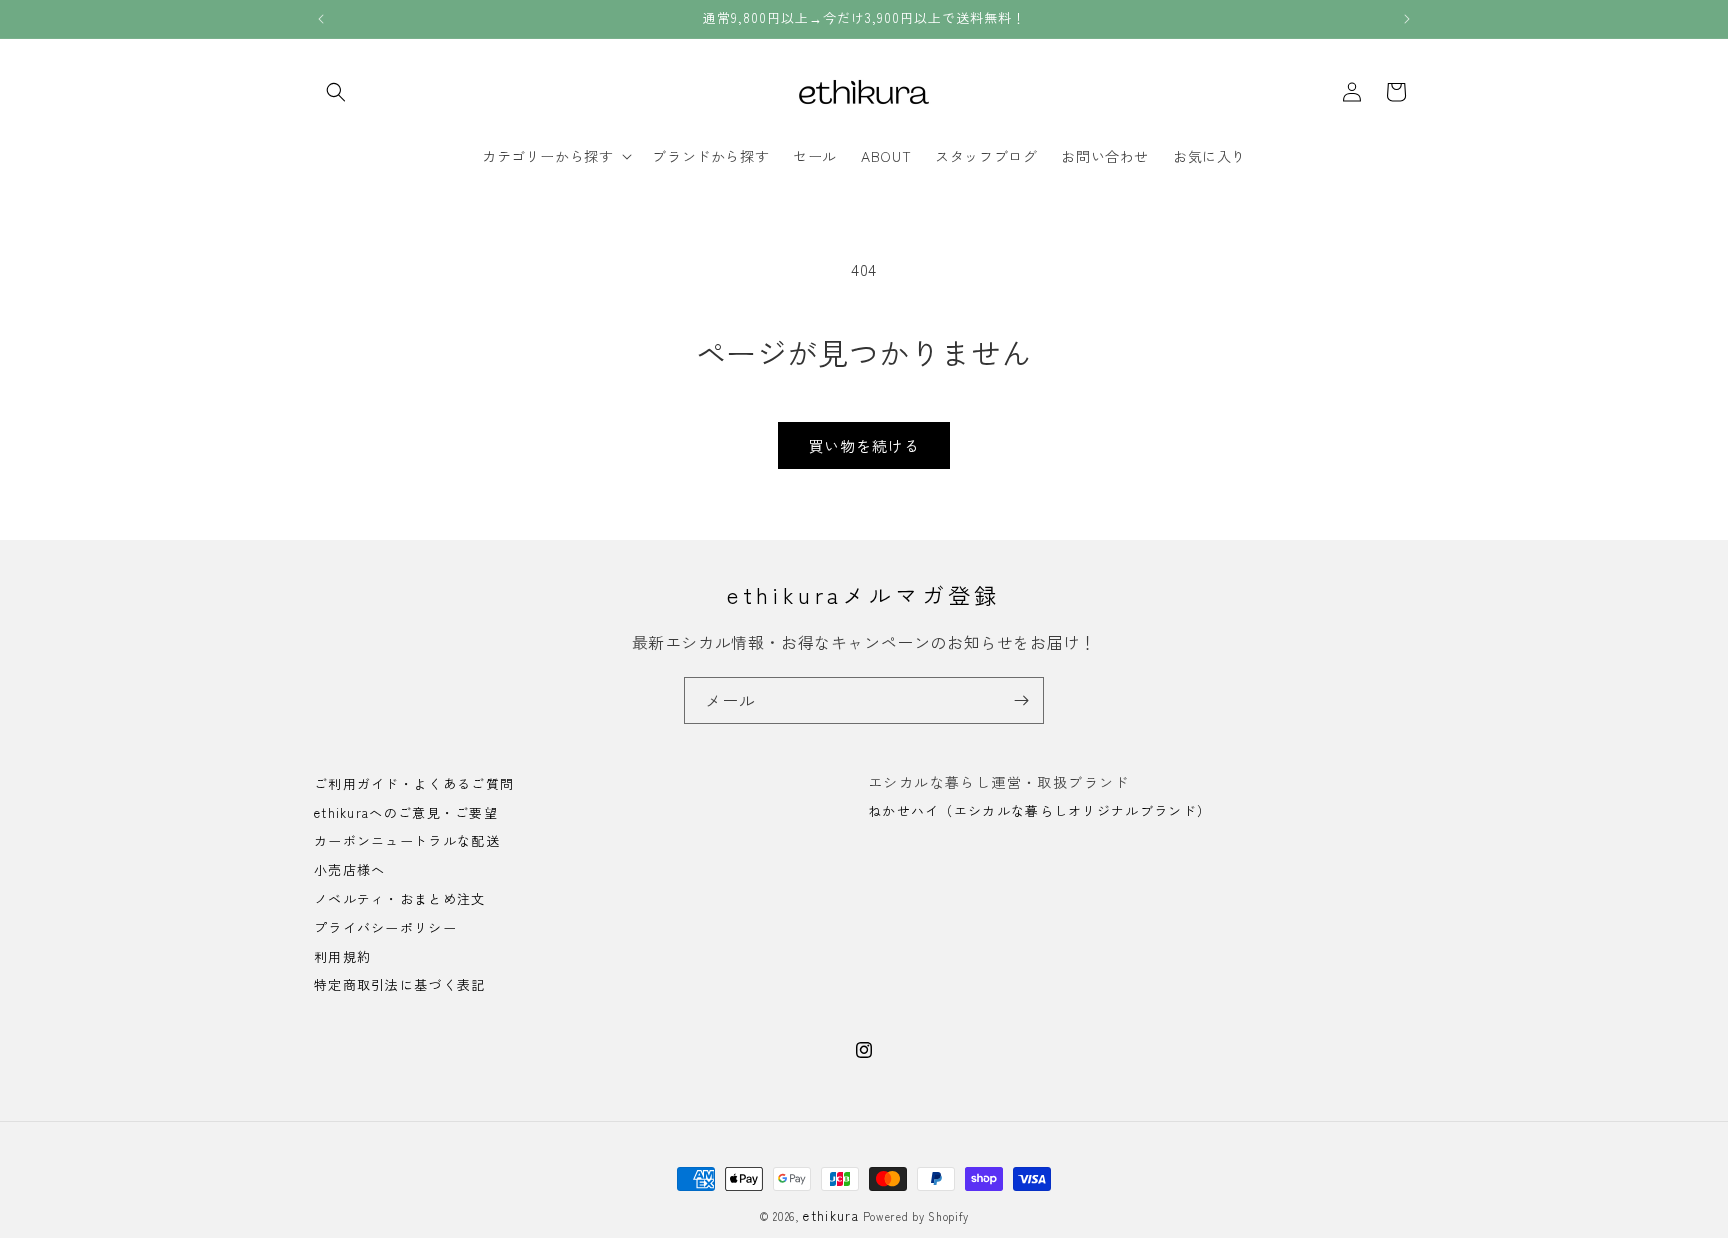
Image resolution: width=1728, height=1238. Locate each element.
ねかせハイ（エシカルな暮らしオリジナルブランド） (1039, 810)
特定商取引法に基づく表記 (400, 985)
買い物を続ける (864, 445)
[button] (336, 92)
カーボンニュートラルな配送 (407, 841)
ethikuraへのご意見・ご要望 (406, 812)
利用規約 (342, 956)
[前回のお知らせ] (321, 19)
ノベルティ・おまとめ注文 (400, 898)
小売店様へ (350, 870)
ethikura (830, 1215)
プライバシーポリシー (385, 927)
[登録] (1021, 700)
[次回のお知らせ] (1407, 19)
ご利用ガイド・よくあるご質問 (414, 785)
